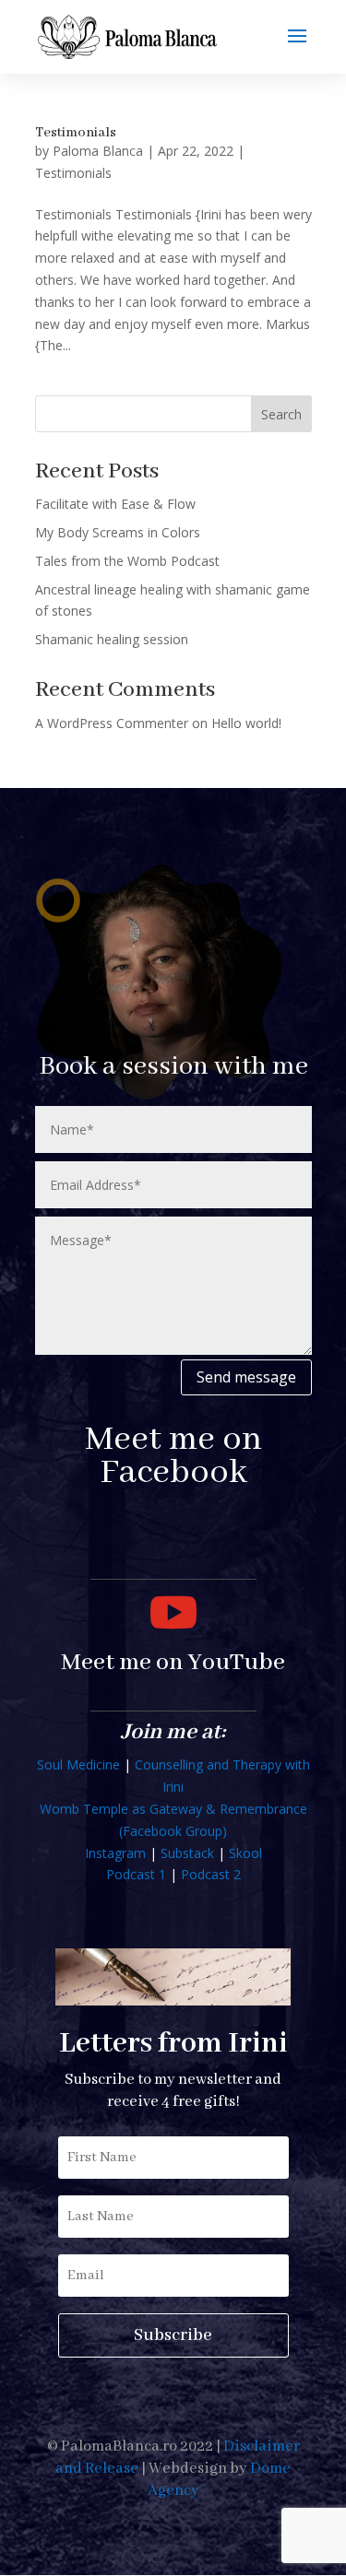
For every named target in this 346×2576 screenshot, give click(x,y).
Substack (187, 1853)
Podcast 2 (211, 1874)
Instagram (115, 1853)
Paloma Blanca (98, 151)
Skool (245, 1853)
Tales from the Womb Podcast (127, 561)
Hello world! (246, 723)
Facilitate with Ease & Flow (115, 504)
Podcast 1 (136, 1874)
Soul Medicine (78, 1764)
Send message (246, 1377)
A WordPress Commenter (112, 723)
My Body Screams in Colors (118, 532)
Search (281, 414)
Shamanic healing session (112, 639)
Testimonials (76, 133)
